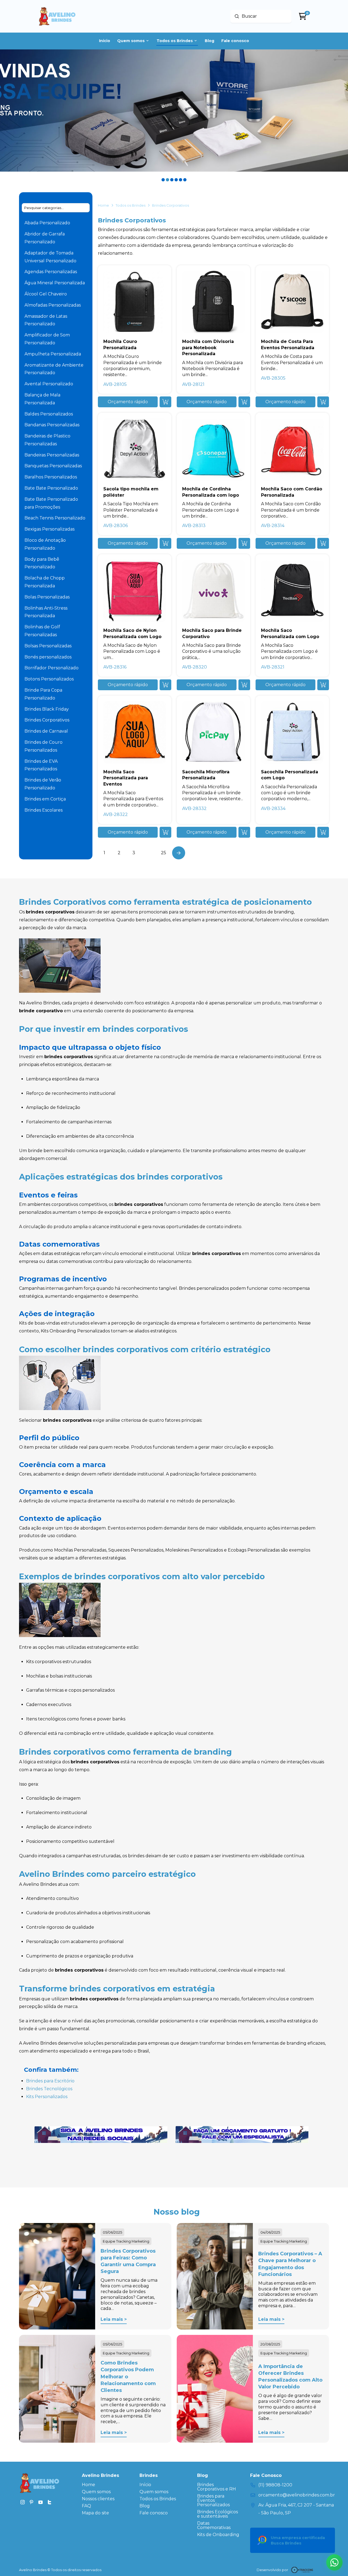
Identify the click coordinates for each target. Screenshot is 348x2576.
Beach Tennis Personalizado (55, 518)
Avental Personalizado (49, 384)
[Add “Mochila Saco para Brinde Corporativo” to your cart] (244, 685)
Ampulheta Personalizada (53, 354)
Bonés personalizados (48, 657)
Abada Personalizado (47, 223)
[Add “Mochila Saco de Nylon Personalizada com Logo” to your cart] (165, 685)
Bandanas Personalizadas (52, 425)
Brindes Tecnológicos (49, 2089)
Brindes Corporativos (47, 720)
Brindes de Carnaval (46, 731)
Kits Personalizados (47, 2097)
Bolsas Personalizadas (48, 646)
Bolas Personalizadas (47, 597)
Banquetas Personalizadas (53, 466)
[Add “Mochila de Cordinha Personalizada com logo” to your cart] (244, 543)
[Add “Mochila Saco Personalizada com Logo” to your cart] (323, 685)
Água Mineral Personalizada (55, 283)
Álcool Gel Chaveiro (46, 294)
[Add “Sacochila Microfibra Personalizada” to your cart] (244, 832)
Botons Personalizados (49, 679)
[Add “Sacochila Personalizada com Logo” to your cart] (323, 832)
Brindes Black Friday (47, 709)
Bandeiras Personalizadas (52, 455)
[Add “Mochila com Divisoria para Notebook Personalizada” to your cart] (244, 402)
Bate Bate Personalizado (51, 488)
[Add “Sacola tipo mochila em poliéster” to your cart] (165, 543)
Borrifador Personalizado (52, 668)
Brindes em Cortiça (45, 799)
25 (164, 853)
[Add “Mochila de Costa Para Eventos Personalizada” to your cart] (323, 402)
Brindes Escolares (43, 810)
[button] (128, 402)
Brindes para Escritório (50, 2081)
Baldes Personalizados (49, 414)
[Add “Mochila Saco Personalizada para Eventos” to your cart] (165, 832)
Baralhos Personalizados (51, 477)
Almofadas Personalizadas (53, 305)
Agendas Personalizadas (51, 272)
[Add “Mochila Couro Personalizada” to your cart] (165, 402)
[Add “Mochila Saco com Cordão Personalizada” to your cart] (323, 543)
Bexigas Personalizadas (49, 529)
